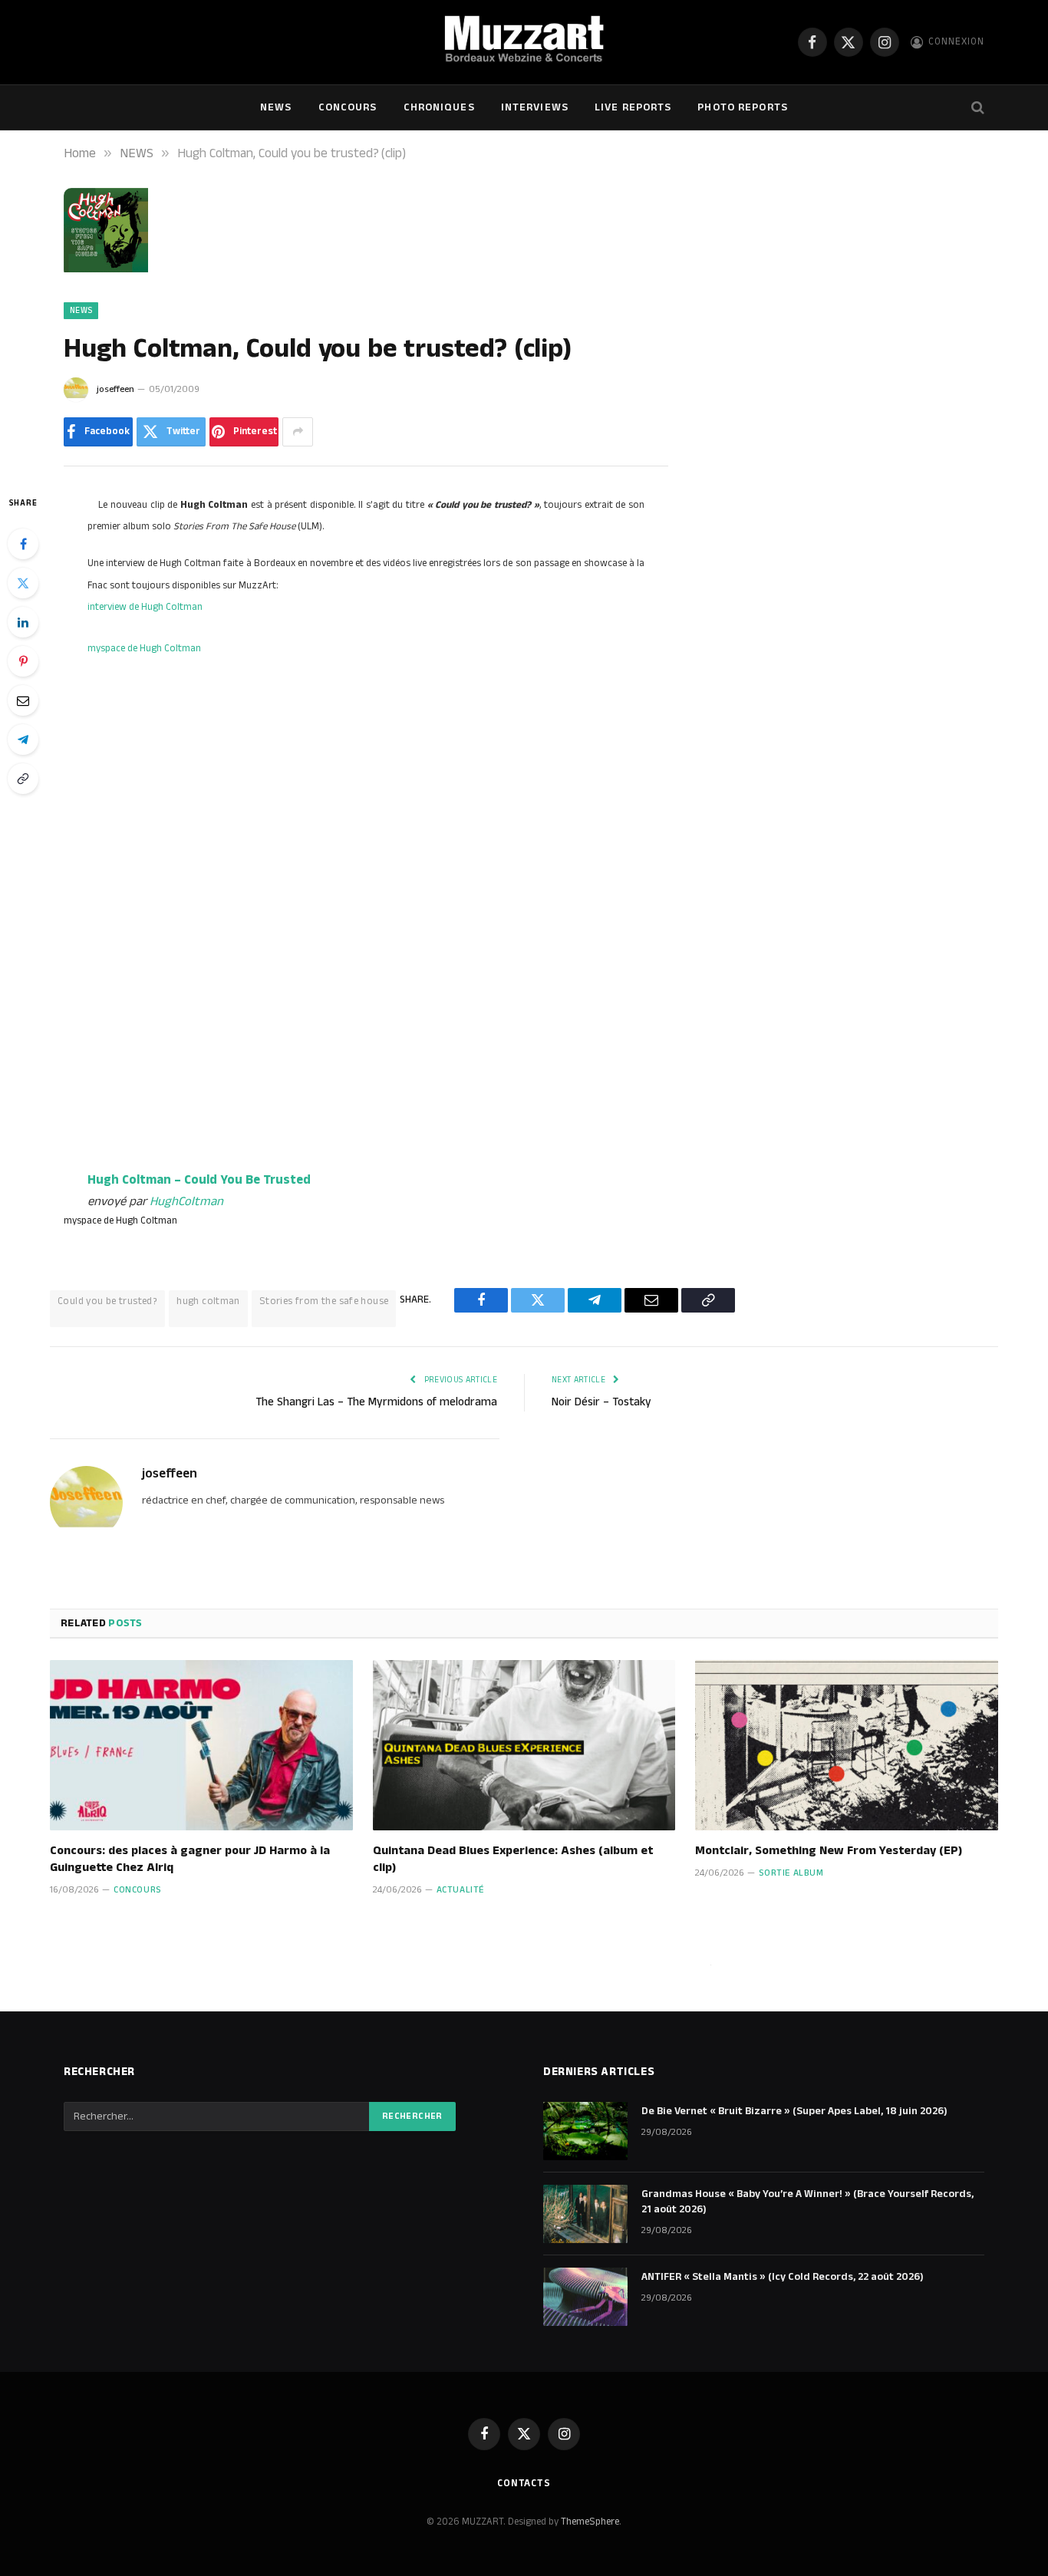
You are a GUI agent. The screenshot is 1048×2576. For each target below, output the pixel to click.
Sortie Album (791, 1873)
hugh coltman (208, 1301)
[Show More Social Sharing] (298, 432)
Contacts (524, 2483)
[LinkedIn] (23, 622)
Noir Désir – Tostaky (601, 1402)
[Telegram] (23, 740)
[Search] (976, 108)
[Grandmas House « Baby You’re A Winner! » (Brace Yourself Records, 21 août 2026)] (585, 2214)
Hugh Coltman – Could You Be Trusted (199, 1180)
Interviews (535, 107)
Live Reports (633, 107)
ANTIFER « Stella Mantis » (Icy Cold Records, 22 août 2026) (783, 2277)
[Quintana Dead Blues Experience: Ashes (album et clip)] (524, 1745)
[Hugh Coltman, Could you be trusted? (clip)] (106, 269)
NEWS (276, 107)
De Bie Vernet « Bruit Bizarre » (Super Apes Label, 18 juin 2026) (794, 2111)
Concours (348, 107)
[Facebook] (23, 544)
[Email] (23, 700)
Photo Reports (743, 107)
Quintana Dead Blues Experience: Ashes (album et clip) (513, 1860)
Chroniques (439, 107)
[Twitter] (23, 583)
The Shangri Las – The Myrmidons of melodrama (376, 1402)
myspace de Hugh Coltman (144, 648)
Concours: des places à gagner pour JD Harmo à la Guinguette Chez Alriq (190, 1860)
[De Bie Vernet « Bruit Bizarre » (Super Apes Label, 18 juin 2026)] (585, 2131)
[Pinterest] (23, 661)
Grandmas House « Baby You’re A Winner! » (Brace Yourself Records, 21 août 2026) (807, 2202)
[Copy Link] (23, 779)
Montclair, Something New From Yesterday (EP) (829, 1851)
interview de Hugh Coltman (145, 607)
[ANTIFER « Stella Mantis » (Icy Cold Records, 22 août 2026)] (585, 2297)
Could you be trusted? (107, 1301)
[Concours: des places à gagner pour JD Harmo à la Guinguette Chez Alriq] (201, 1745)
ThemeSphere (590, 2522)
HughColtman (186, 1201)
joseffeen (115, 389)
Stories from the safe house (324, 1301)
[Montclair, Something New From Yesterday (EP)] (847, 1745)
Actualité (460, 1890)
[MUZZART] (524, 42)
